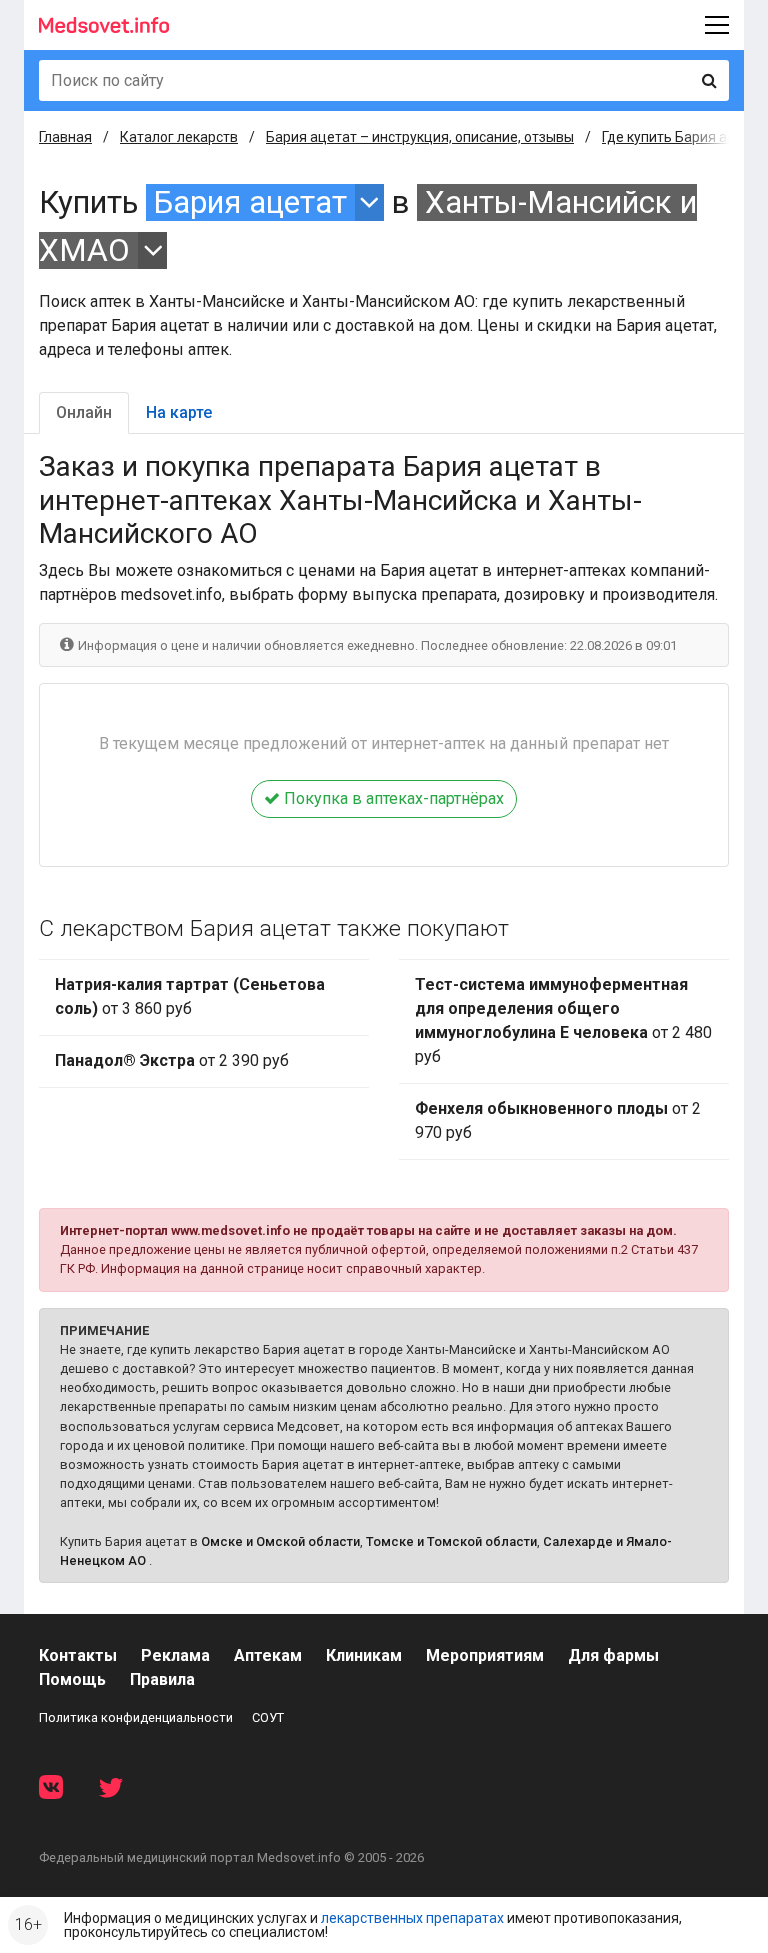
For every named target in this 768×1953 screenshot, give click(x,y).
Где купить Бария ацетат (684, 137)
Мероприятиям (485, 1655)
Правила (162, 1679)
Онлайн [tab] (84, 412)
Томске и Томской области (451, 1541)
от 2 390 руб (172, 1060)
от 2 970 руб (558, 1120)
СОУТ (268, 1717)
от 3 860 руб (190, 996)
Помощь (72, 1679)
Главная (65, 137)
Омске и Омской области (280, 1541)
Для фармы (613, 1655)
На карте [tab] (179, 412)
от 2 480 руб (563, 1020)
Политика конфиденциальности (136, 1717)
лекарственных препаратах (412, 1918)
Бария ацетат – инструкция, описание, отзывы (420, 137)
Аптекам (268, 1655)
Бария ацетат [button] (250, 202)
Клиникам (364, 1655)
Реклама (175, 1655)
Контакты (78, 1655)
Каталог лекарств (179, 137)
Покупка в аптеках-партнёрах (392, 798)
